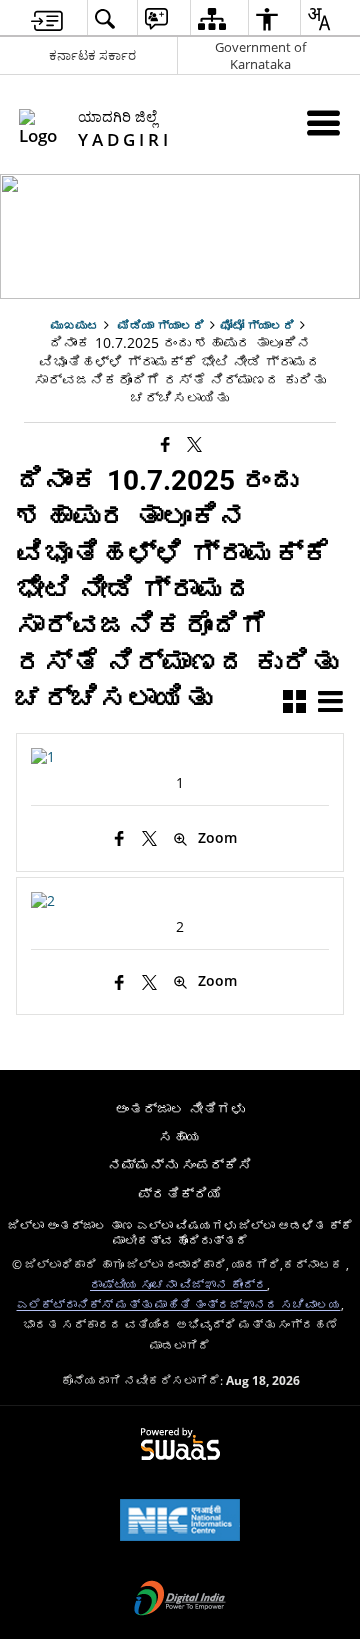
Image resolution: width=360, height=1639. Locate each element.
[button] (294, 703)
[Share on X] (149, 838)
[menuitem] (47, 18)
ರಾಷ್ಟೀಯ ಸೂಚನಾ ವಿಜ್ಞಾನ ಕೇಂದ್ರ (178, 1284)
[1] (43, 756)
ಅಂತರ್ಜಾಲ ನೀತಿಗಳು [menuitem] (180, 1108)
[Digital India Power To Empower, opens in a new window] (180, 1600)
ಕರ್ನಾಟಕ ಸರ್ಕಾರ (92, 55)
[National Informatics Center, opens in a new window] (180, 1522)
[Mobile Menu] (323, 122)
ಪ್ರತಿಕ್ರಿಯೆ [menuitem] (180, 1193)
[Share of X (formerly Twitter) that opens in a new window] (194, 444)
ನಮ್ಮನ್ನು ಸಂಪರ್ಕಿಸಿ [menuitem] (180, 1164)
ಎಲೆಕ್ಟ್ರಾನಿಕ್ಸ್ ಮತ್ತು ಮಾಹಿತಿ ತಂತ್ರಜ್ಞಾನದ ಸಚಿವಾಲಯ (179, 1304)
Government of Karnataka (260, 55)
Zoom (217, 838)
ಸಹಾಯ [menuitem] (180, 1136)
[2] (43, 900)
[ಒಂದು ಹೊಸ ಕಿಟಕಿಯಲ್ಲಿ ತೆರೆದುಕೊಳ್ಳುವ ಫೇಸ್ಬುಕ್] (165, 444)
